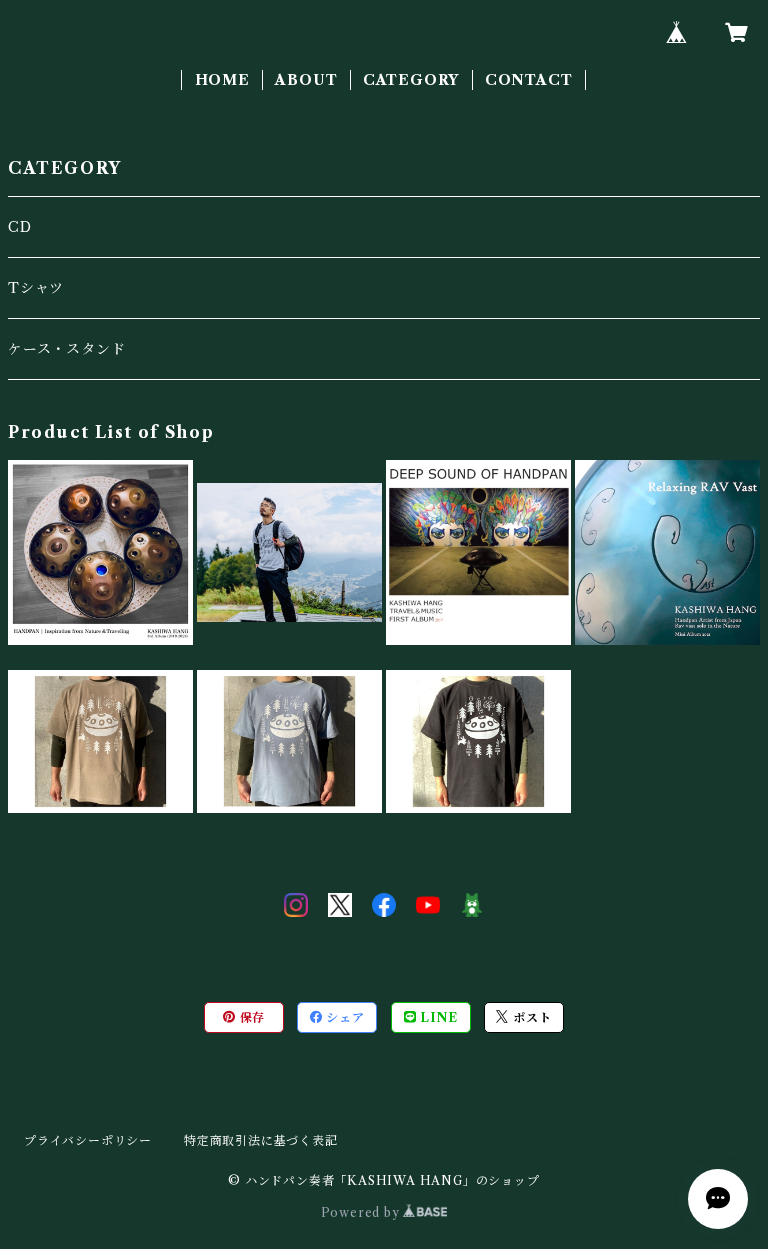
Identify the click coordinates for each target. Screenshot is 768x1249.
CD (20, 227)
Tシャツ (36, 288)
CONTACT (529, 80)
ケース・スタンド (66, 349)
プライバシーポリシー (88, 1140)
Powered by (362, 1212)
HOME (222, 80)
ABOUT (306, 80)
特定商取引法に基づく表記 (261, 1140)
